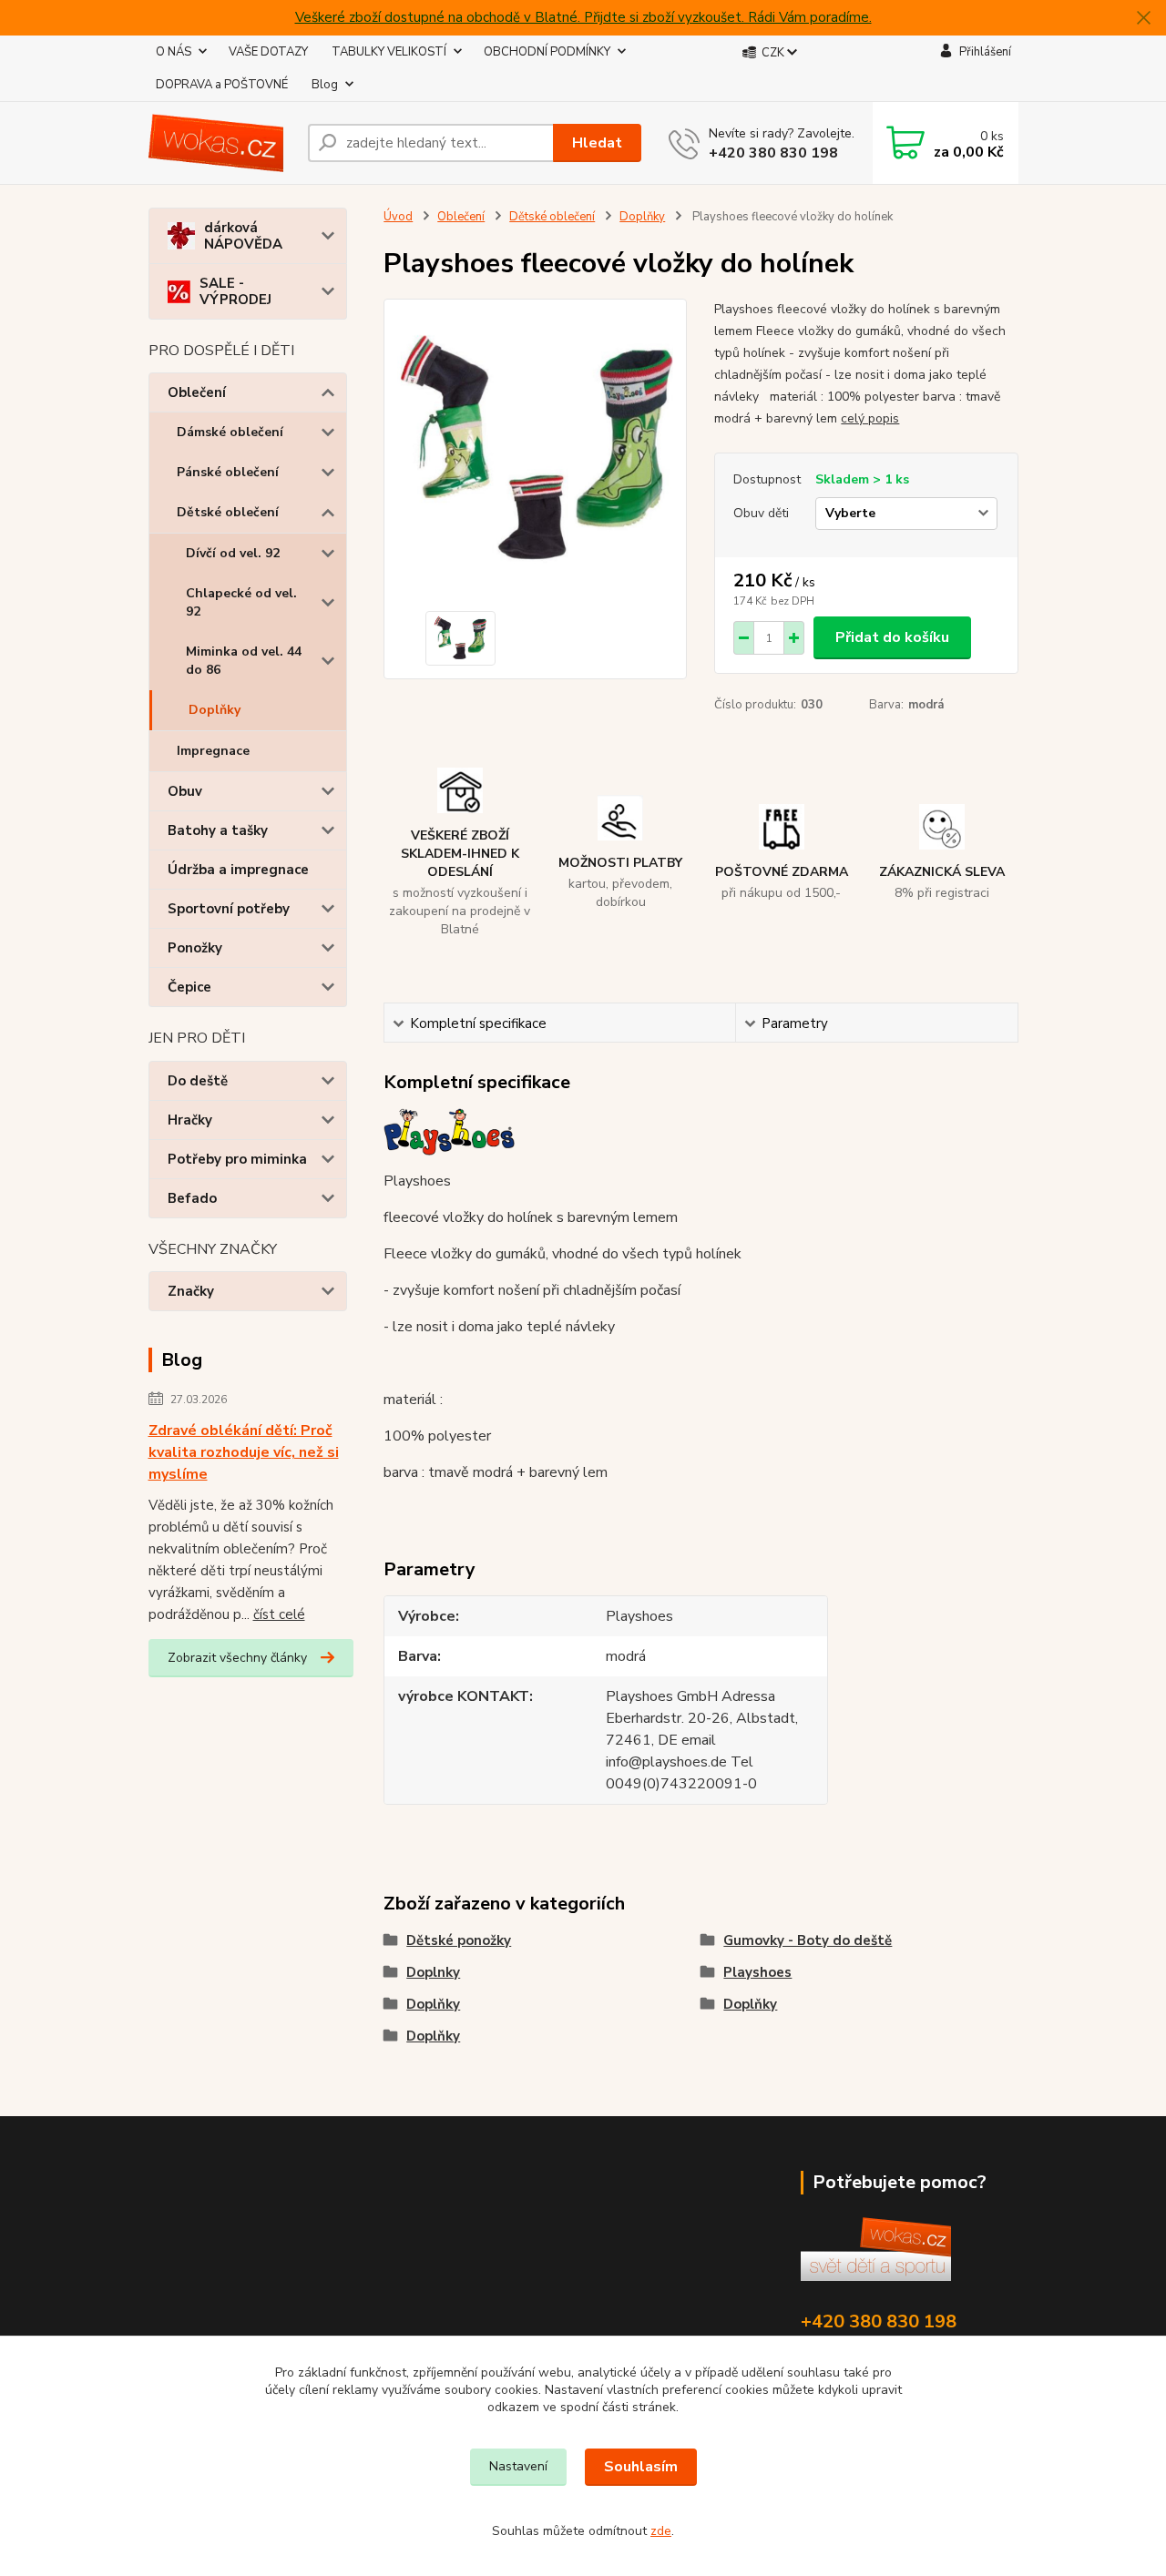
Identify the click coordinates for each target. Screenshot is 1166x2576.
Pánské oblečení (228, 472)
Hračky (190, 1120)
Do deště (198, 1081)
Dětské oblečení (228, 512)
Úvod (398, 217)
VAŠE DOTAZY (268, 52)
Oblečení (197, 392)
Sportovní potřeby (229, 909)
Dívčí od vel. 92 (233, 553)
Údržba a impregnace (238, 870)
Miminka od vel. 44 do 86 (244, 661)
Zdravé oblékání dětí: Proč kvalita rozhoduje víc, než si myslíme (244, 1452)
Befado (192, 1198)
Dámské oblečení (230, 432)
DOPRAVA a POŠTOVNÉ (222, 85)
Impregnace (213, 751)
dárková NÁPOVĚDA (243, 236)
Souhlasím (641, 2467)
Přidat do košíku (892, 637)
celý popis (870, 418)
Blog (325, 85)
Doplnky (433, 1972)
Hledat (597, 143)
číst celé (279, 1614)
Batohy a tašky (218, 830)
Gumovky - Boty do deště (808, 1940)
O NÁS (174, 52)
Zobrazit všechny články (237, 1658)
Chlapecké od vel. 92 (241, 602)
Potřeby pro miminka (237, 1159)
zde (661, 2531)
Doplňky (215, 710)
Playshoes (757, 1972)
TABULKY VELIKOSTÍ (389, 52)
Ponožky (195, 948)
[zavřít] (1143, 18)
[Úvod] (221, 143)
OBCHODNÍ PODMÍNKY (547, 52)
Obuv (185, 791)
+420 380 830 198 (773, 153)
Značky (191, 1291)
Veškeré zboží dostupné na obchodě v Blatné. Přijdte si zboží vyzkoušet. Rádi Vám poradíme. (583, 17)
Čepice (189, 987)
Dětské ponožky (459, 1940)
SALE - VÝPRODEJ (235, 291)
